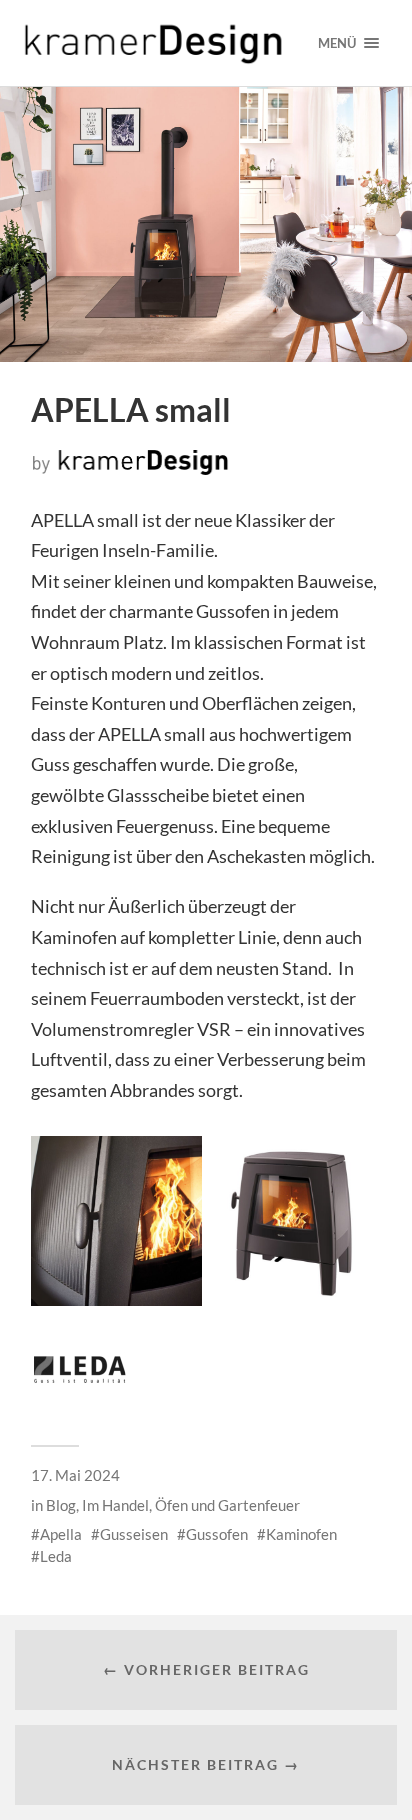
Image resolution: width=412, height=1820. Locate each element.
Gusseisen (134, 1534)
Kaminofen (301, 1534)
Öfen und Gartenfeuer (227, 1505)
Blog (61, 1505)
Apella (61, 1534)
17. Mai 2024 (75, 1475)
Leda (56, 1556)
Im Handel (115, 1505)
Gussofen (217, 1534)
